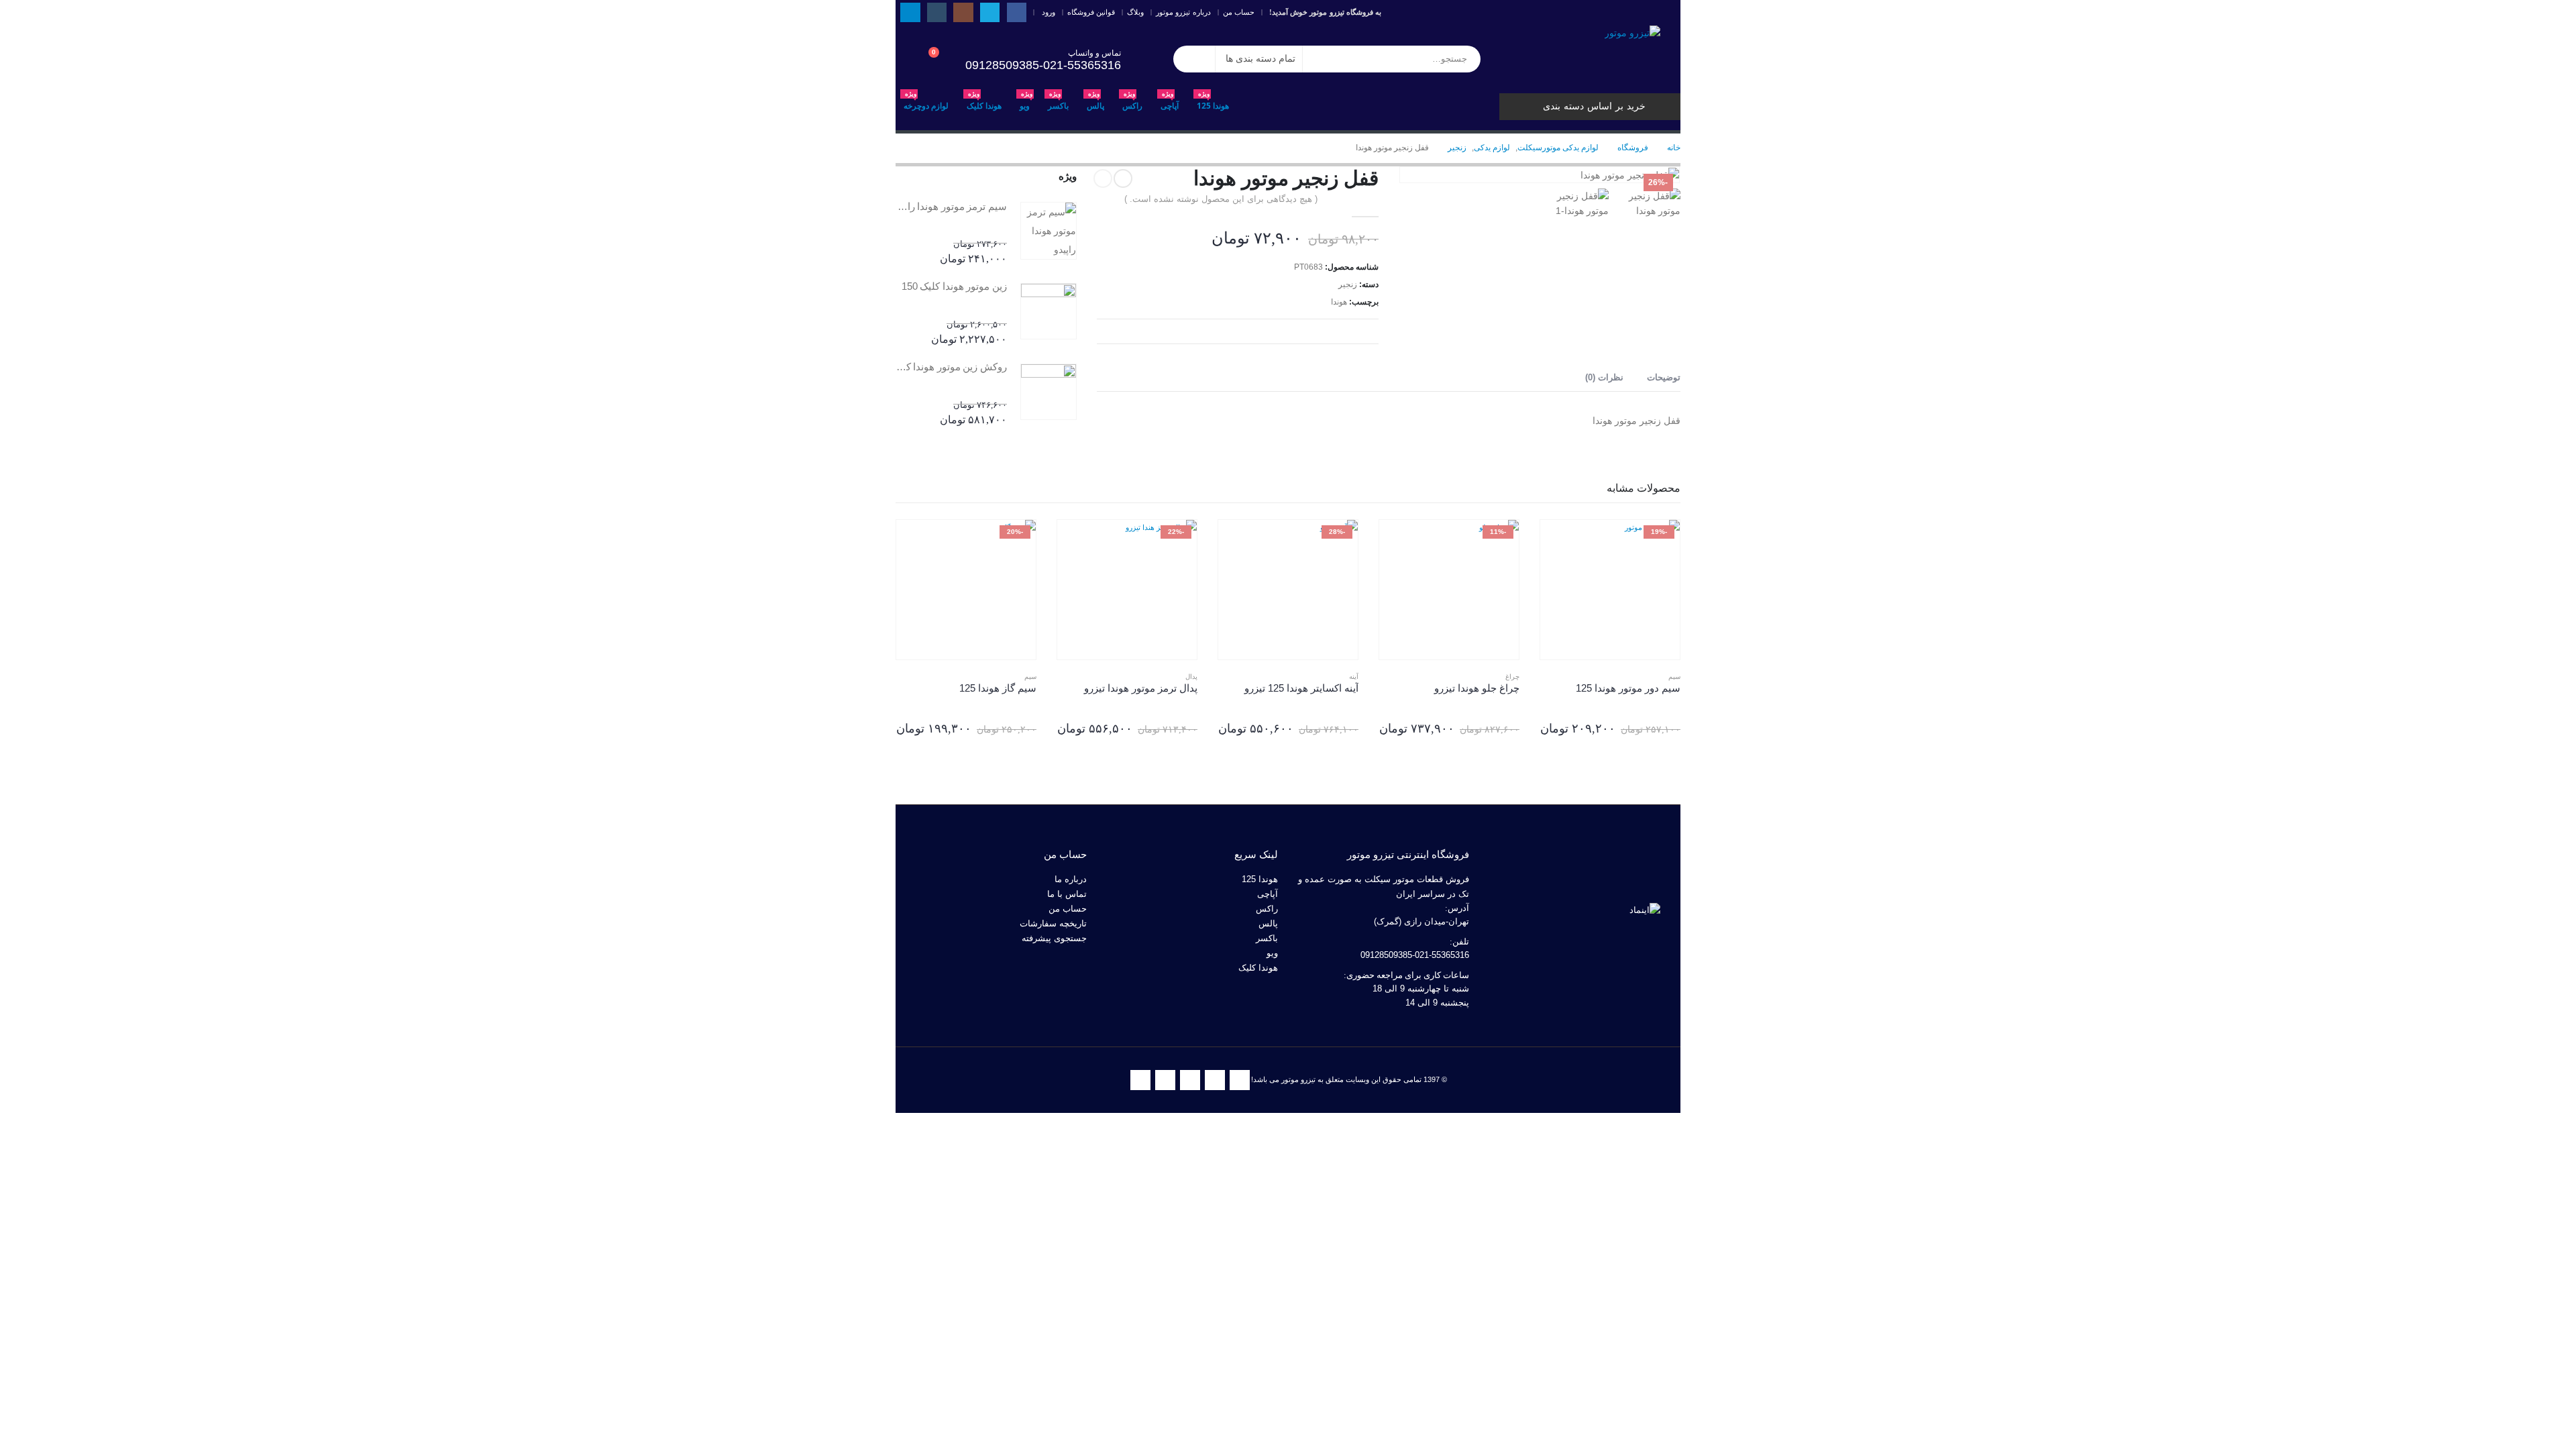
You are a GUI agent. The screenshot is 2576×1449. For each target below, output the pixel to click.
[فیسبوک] (1017, 12)
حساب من (1239, 12)
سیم (1674, 677)
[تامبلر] (937, 12)
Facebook (1240, 1080)
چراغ (1512, 677)
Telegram (1140, 1080)
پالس (1095, 102)
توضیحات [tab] (1664, 377)
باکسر (1058, 102)
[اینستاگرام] (963, 12)
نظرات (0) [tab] (1604, 377)
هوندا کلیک (984, 102)
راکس (1132, 102)
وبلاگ (1135, 12)
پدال (1191, 677)
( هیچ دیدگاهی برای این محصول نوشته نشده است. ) (1221, 199)
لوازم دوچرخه (926, 102)
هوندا (1339, 302)
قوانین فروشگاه (1091, 12)
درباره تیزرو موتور (1183, 12)
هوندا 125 (1213, 102)
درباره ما (1071, 879)
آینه (1354, 677)
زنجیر (1348, 284)
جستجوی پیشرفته (1054, 938)
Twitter (1215, 1080)
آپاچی (1170, 102)
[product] (1049, 231)
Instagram (1190, 1080)
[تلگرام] (910, 12)
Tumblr (1165, 1080)
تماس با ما (1067, 894)
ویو (1026, 102)
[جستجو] (1194, 59)
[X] (990, 12)
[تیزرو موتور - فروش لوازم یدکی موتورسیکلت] (1632, 33)
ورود (1049, 12)
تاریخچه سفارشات (1053, 924)
